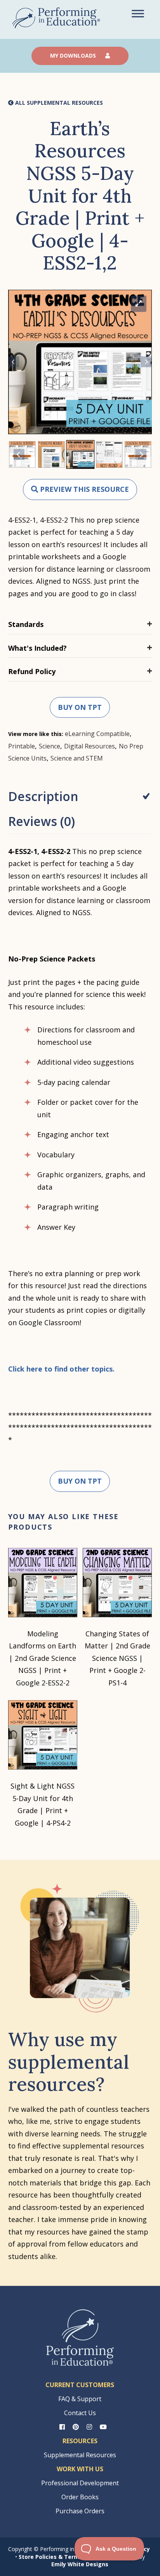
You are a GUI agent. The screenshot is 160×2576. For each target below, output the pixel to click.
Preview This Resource (83, 489)
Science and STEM (77, 758)
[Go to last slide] (14, 362)
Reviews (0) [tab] (42, 821)
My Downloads (74, 55)
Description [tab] (43, 796)
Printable (22, 746)
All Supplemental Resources (58, 103)
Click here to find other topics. (61, 1369)
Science (50, 746)
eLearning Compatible (97, 734)
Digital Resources (90, 746)
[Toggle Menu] (138, 13)
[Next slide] (146, 362)
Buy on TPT (80, 707)
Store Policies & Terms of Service (65, 2557)
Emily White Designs (80, 2564)
